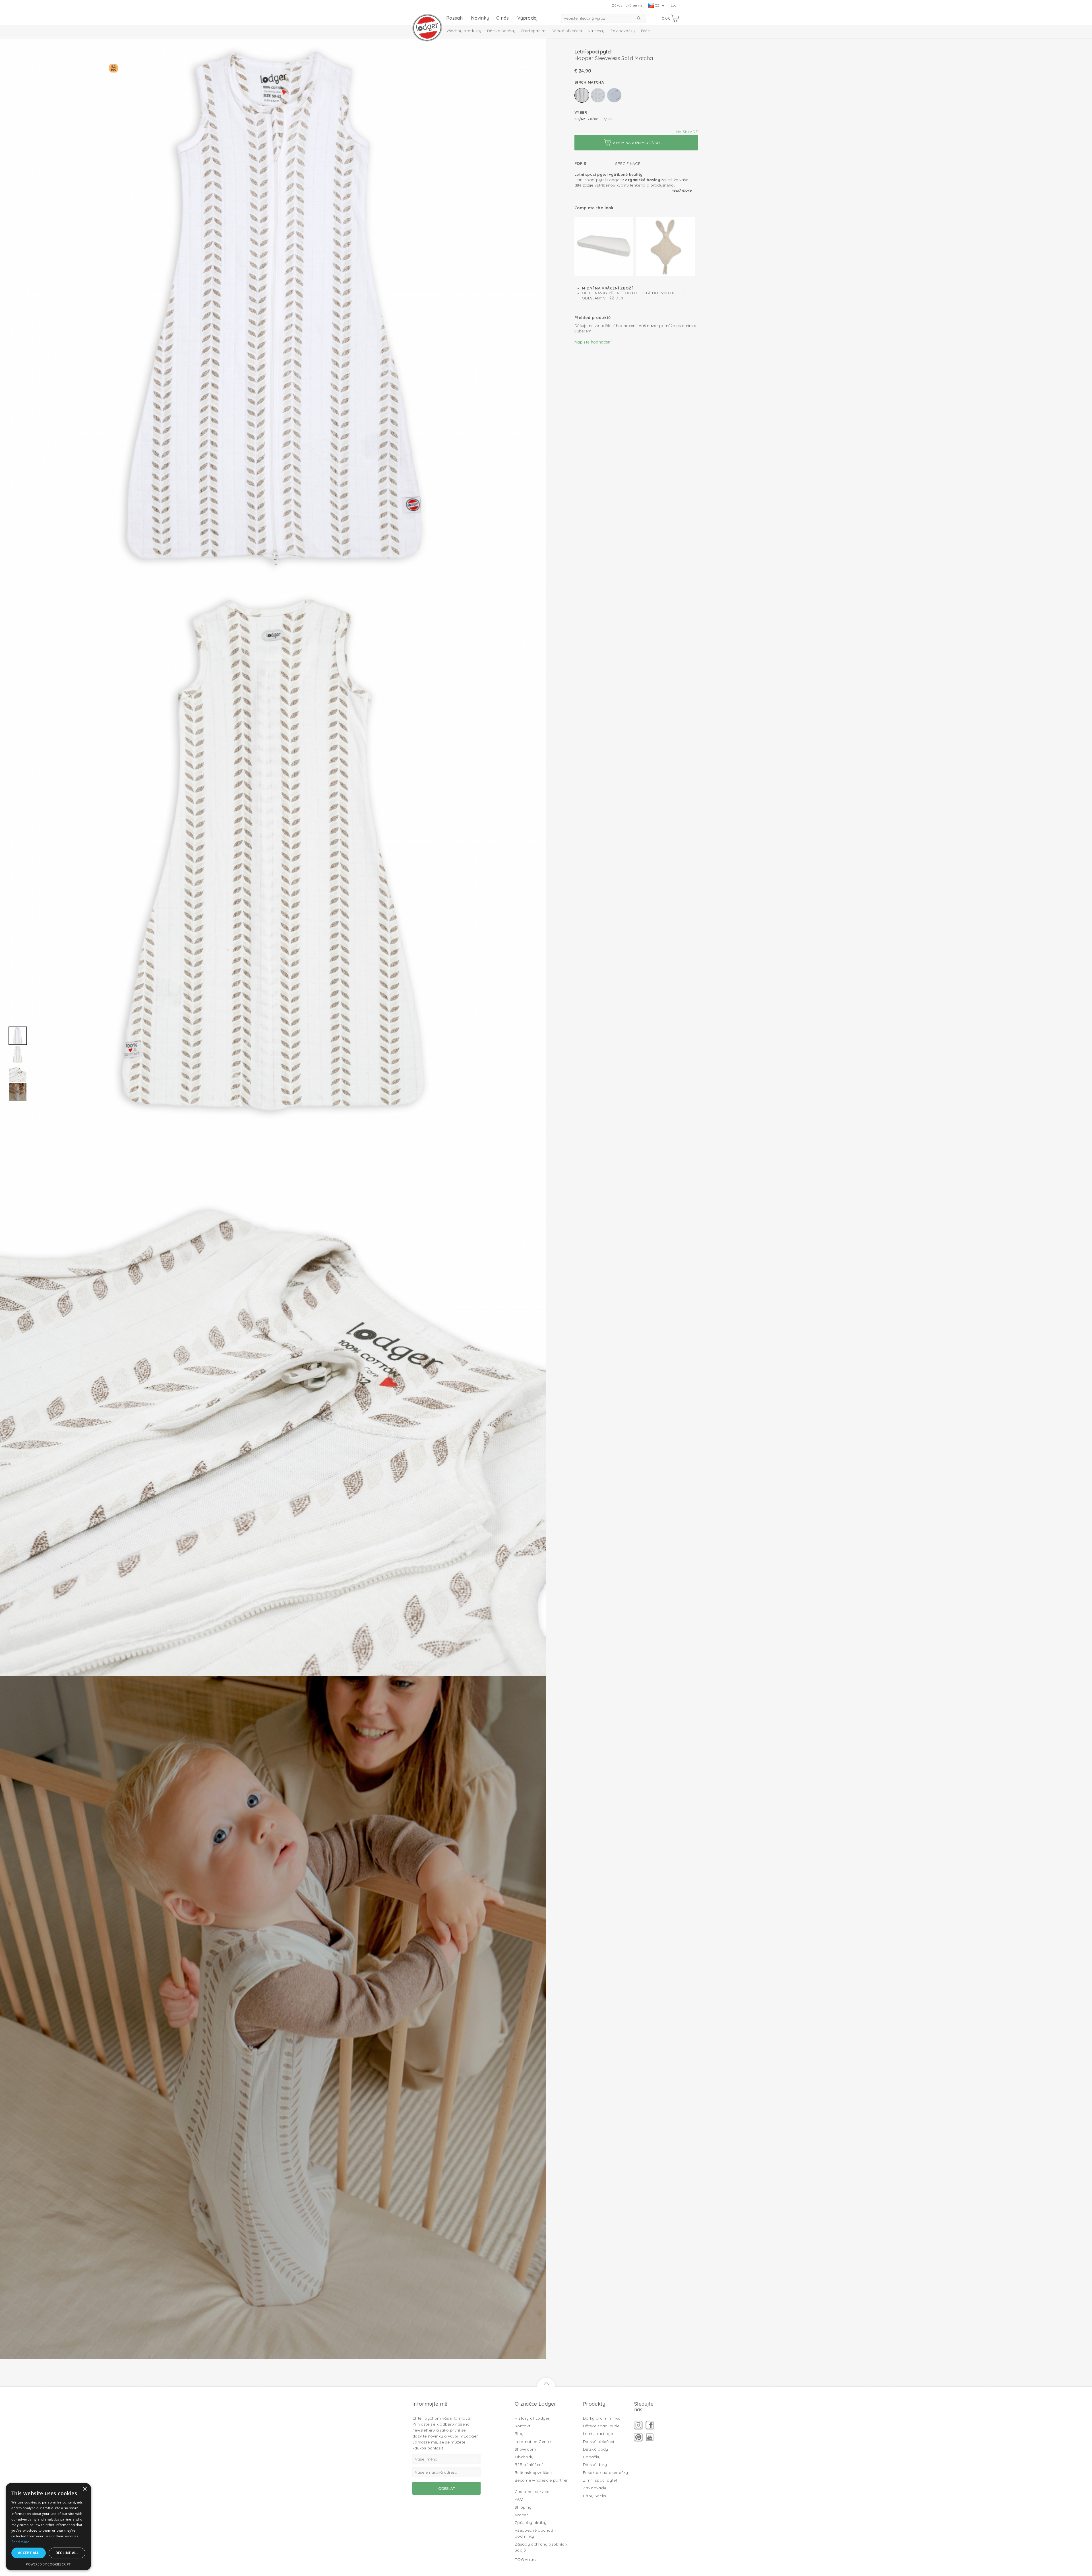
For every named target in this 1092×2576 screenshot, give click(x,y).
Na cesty (596, 31)
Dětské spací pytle (601, 2426)
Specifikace (628, 164)
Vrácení (522, 2515)
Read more (682, 190)
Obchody (524, 2457)
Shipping (523, 2507)
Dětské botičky (501, 31)
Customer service (532, 2492)
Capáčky (592, 2457)
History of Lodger (532, 2418)
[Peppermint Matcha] (598, 95)
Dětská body (596, 2449)
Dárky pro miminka (602, 2418)
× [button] (85, 2489)
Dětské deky (595, 2465)
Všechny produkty (464, 31)
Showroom (525, 2449)
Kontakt (522, 2426)
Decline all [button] (67, 2553)
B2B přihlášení (529, 2465)
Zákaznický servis (627, 5)
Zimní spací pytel (600, 2480)
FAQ (519, 2499)
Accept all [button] (29, 2553)
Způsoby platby (531, 2523)
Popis (580, 164)
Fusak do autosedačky (605, 2472)
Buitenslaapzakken (533, 2472)
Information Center (533, 2441)
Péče (645, 31)
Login (675, 5)
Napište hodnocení (593, 342)
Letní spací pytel (599, 2434)
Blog (519, 2434)
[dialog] (48, 2527)
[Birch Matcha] (582, 95)
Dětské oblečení (567, 31)
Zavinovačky (623, 31)
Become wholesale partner (541, 2480)
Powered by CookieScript (48, 2564)
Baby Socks (595, 2496)
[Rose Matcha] (614, 95)
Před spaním (533, 31)
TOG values (526, 2560)
